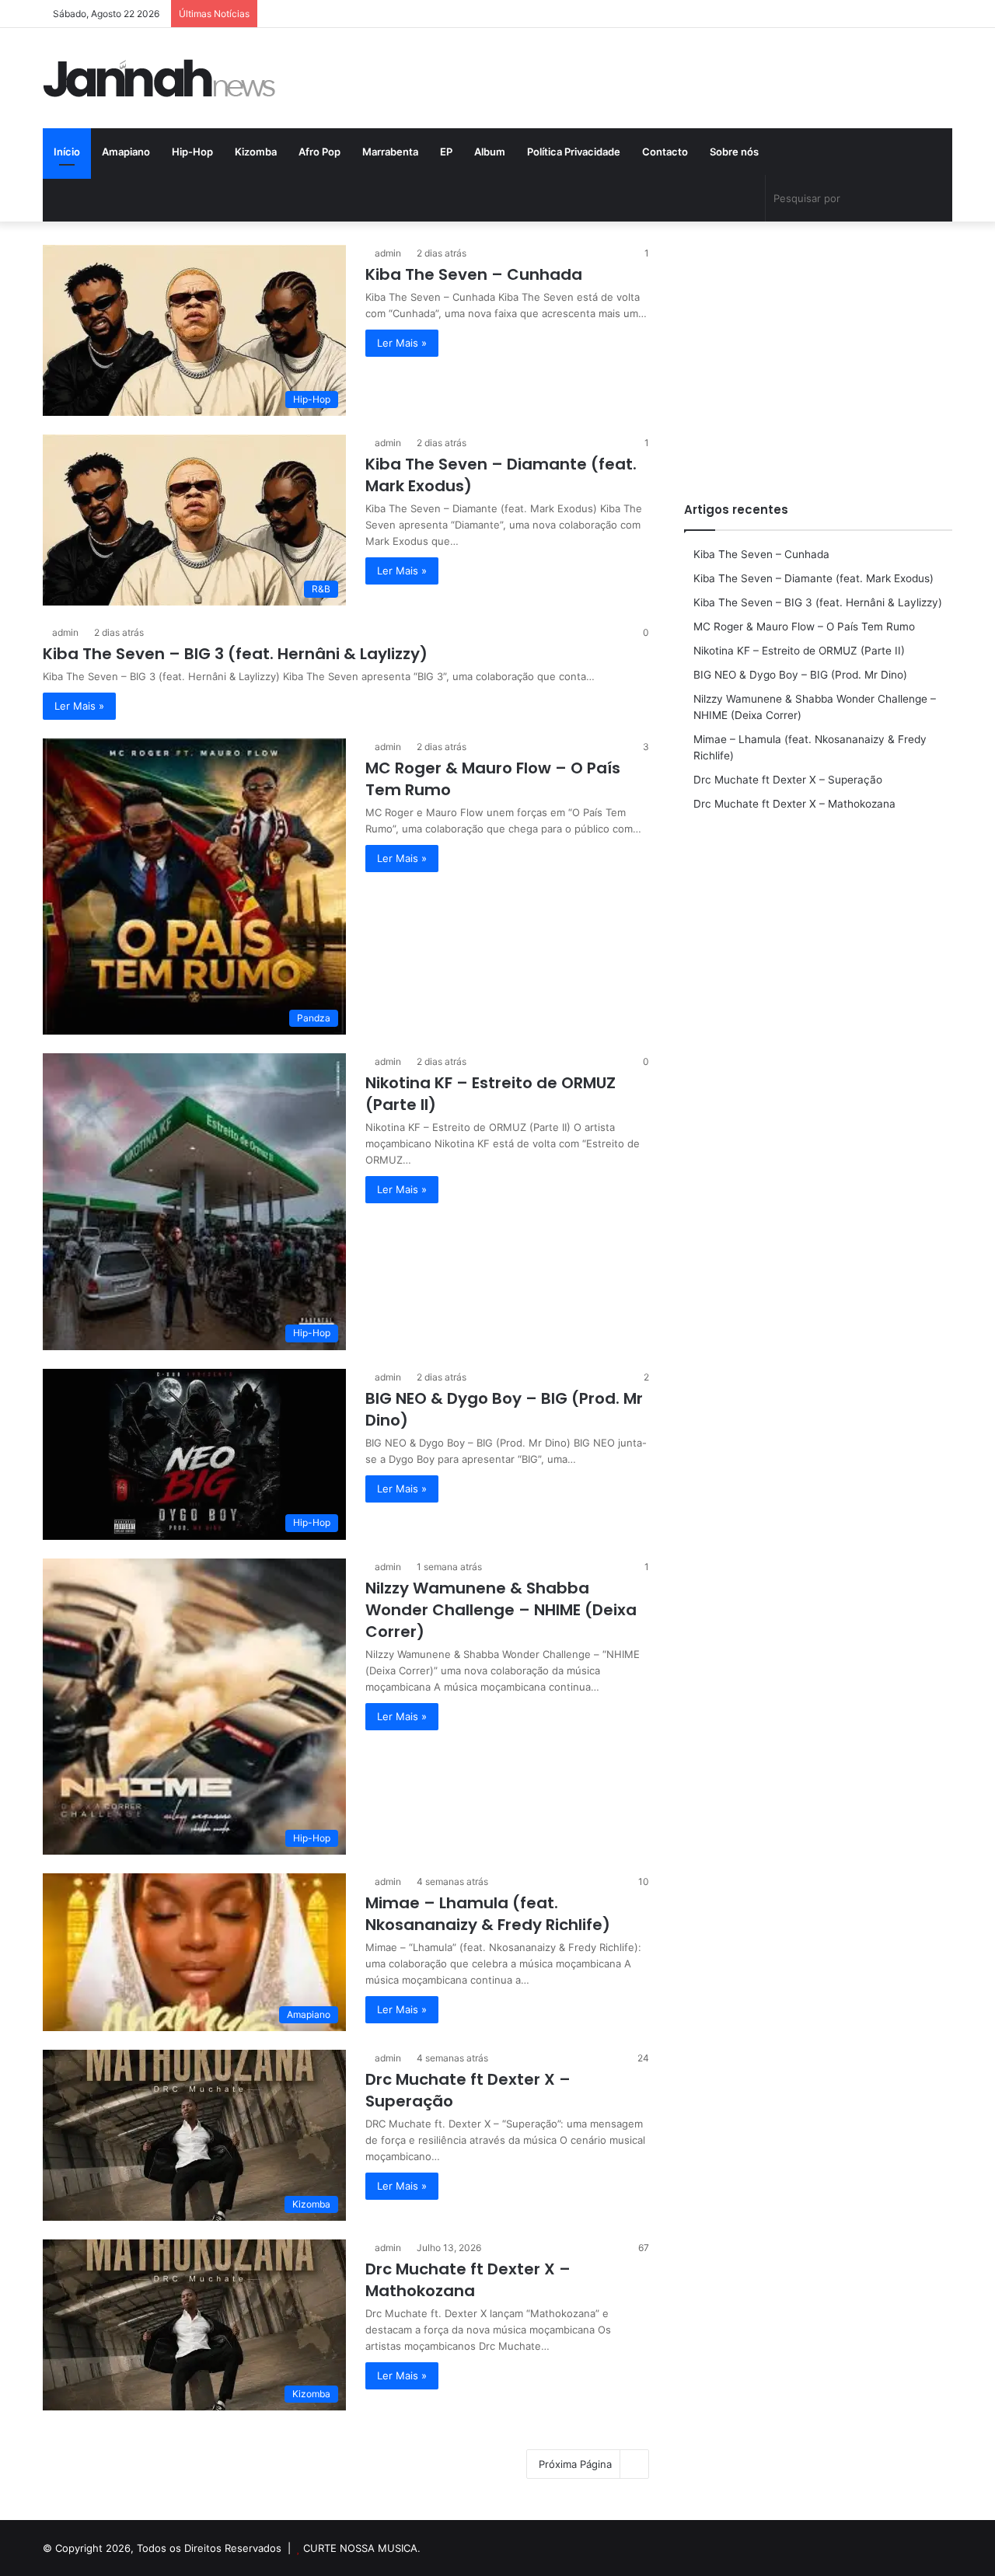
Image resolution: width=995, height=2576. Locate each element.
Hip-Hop (192, 152)
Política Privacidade (574, 152)
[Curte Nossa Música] (159, 78)
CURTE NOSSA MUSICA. (362, 2548)
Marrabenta (390, 152)
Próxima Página (575, 2464)
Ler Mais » (402, 343)
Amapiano (126, 152)
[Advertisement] (818, 354)
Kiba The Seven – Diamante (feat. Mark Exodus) (813, 578)
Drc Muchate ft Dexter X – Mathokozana (468, 2280)
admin (388, 253)
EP (446, 152)
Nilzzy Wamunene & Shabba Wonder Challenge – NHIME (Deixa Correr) (501, 1610)
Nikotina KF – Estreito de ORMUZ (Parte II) (799, 651)
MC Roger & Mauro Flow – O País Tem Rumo (804, 627)
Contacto (665, 152)
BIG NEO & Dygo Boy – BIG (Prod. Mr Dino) (800, 675)
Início (67, 152)
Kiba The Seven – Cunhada (474, 274)
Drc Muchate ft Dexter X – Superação (788, 780)
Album (490, 152)
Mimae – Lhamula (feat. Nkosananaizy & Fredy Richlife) (488, 1914)
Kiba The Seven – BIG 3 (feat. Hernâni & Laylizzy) (235, 654)
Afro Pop (319, 152)
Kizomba (256, 152)
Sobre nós (734, 152)
